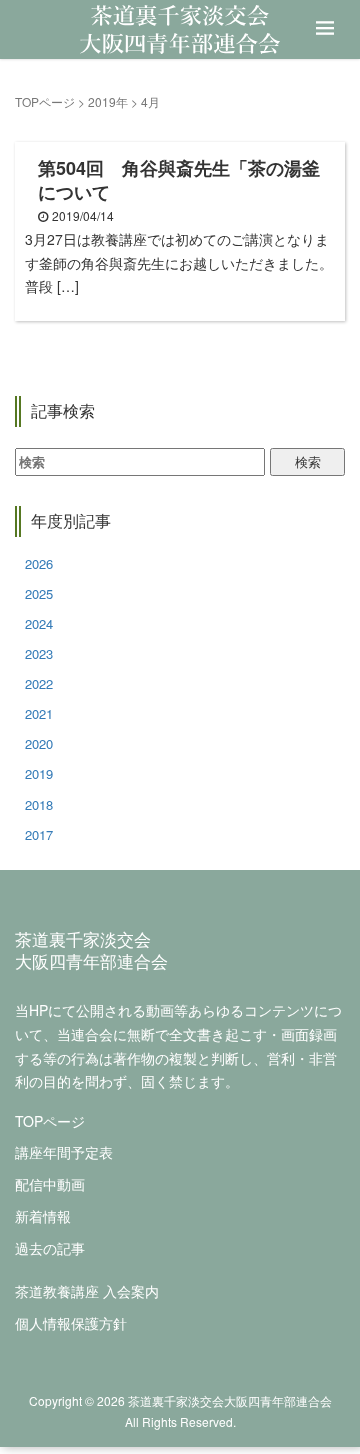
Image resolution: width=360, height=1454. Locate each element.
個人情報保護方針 (71, 1323)
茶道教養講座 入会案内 (87, 1291)
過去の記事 (50, 1248)
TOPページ (45, 101)
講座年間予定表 (64, 1152)
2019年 (108, 101)
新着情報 (43, 1216)
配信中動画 (50, 1184)
